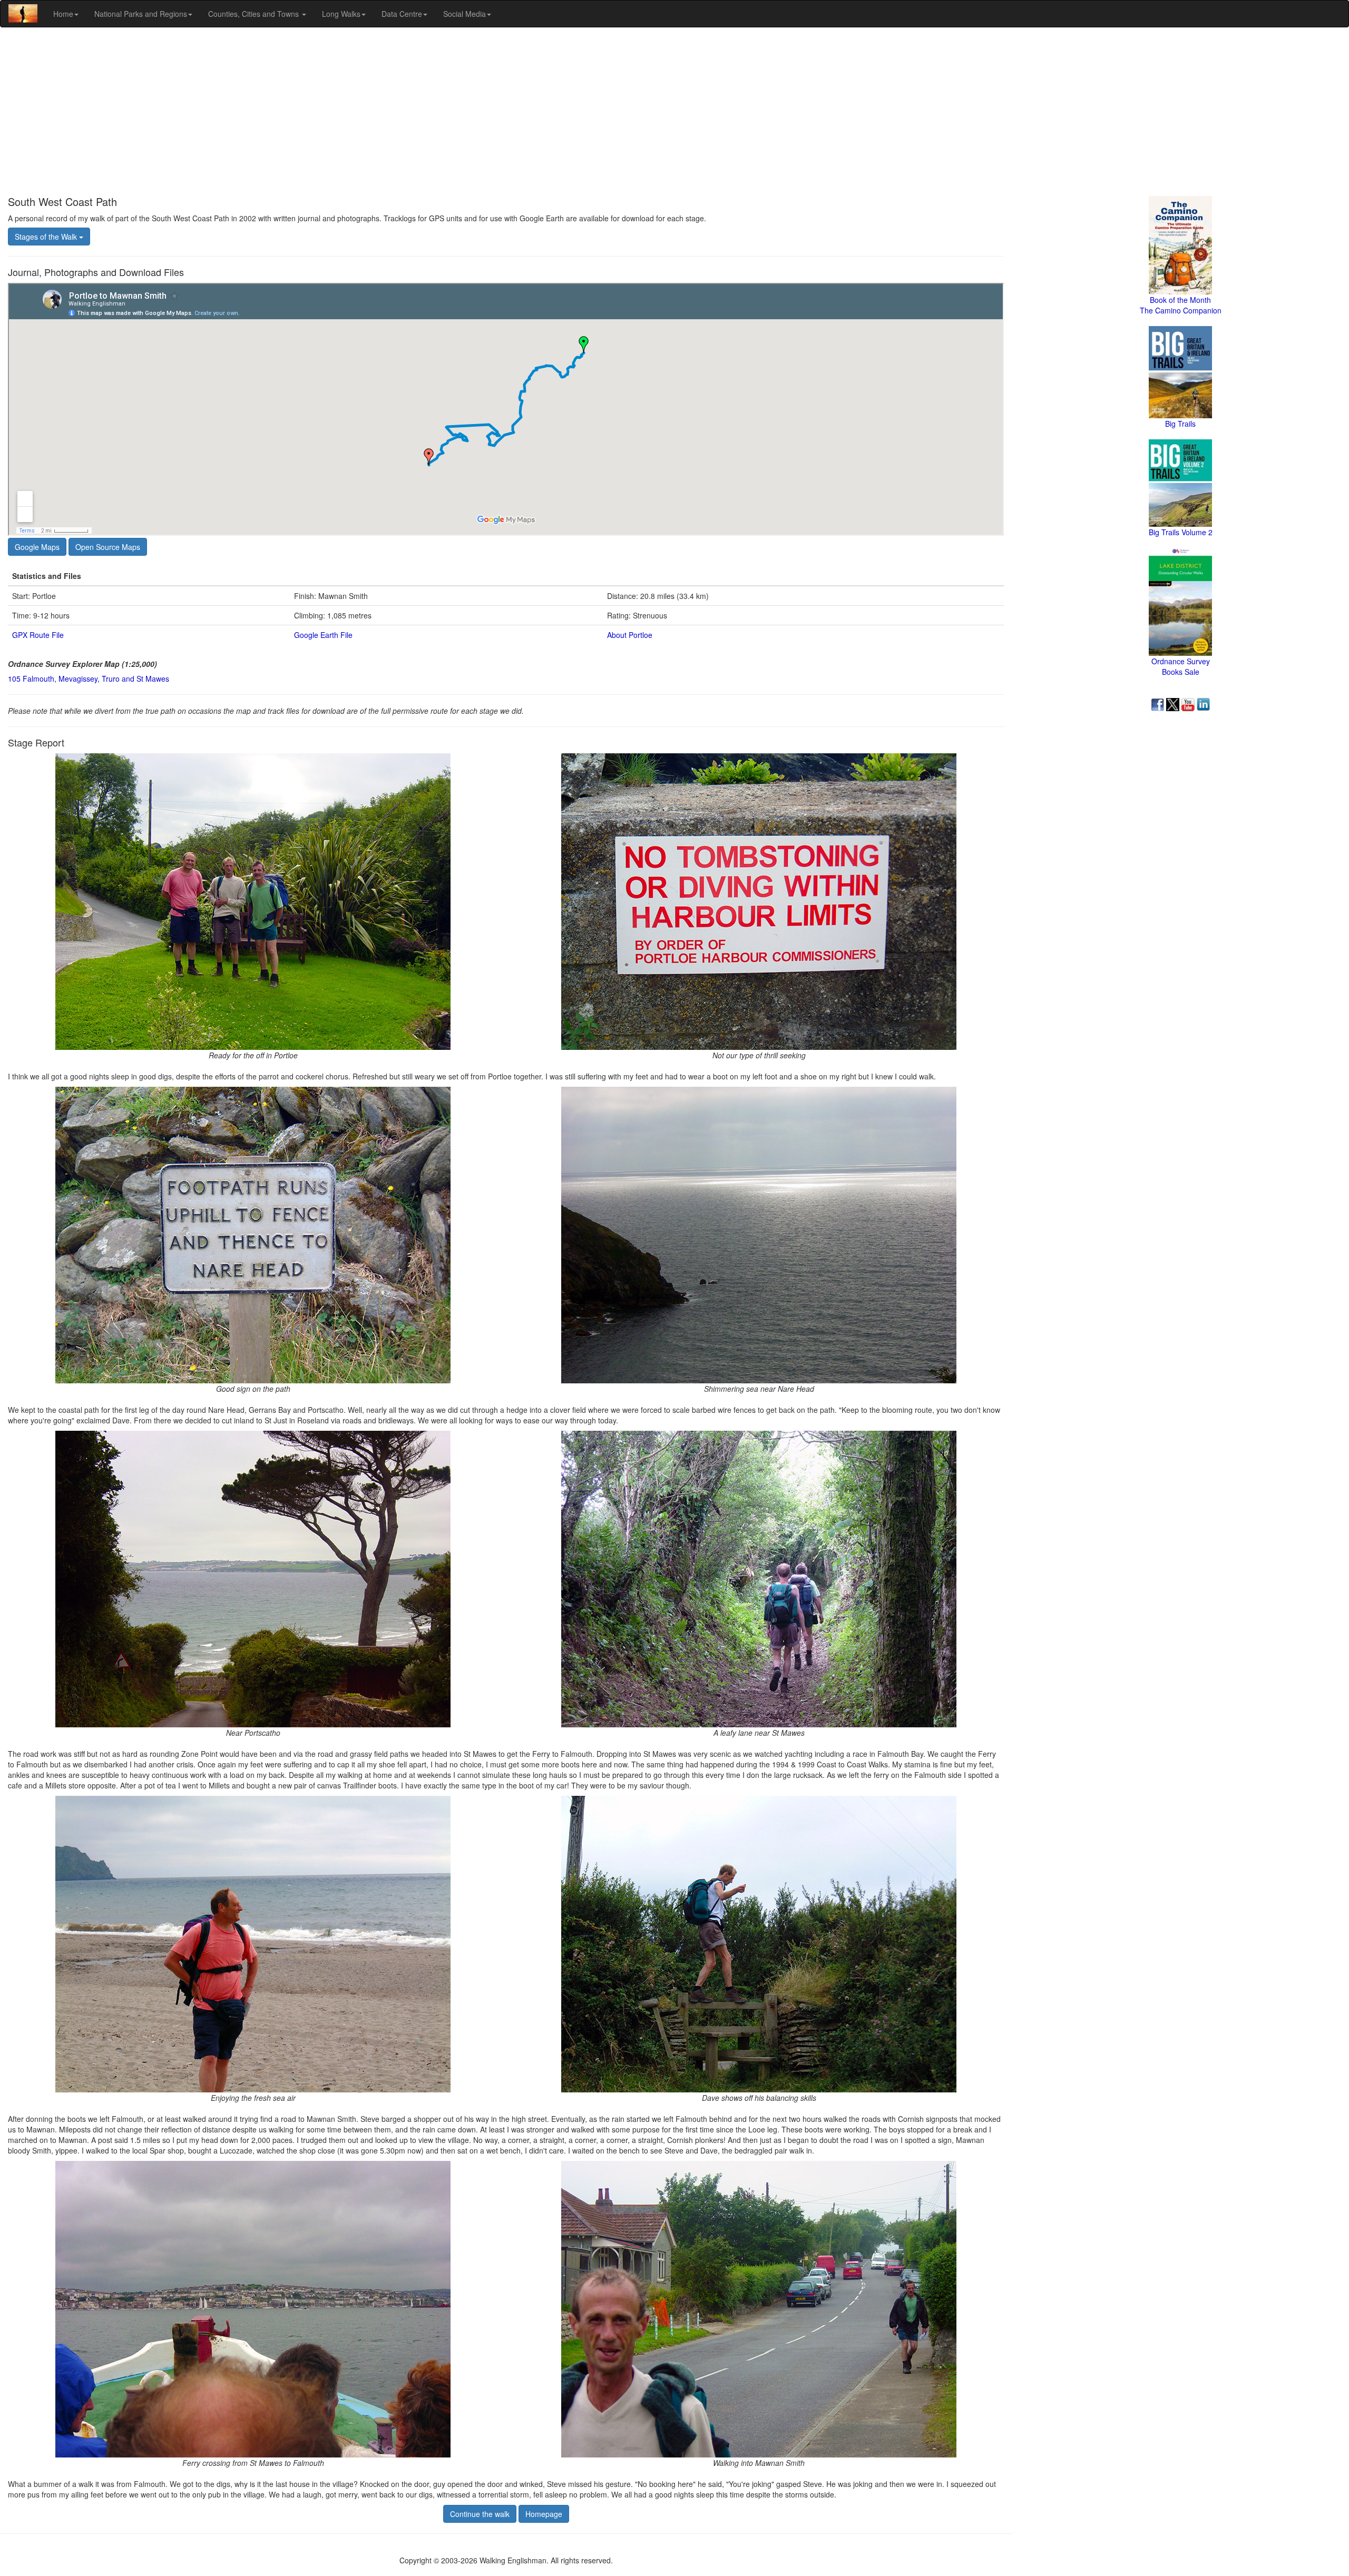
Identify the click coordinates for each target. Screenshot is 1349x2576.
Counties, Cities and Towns (255, 14)
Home (63, 14)
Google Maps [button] (37, 547)
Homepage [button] (544, 2514)
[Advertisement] (674, 112)
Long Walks (341, 14)
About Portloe (630, 635)
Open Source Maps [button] (108, 547)
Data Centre (402, 14)
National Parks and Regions (141, 14)
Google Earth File (323, 635)
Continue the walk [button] (480, 2514)
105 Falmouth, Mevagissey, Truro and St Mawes (89, 679)
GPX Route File (38, 635)
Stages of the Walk (47, 237)
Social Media (465, 14)
